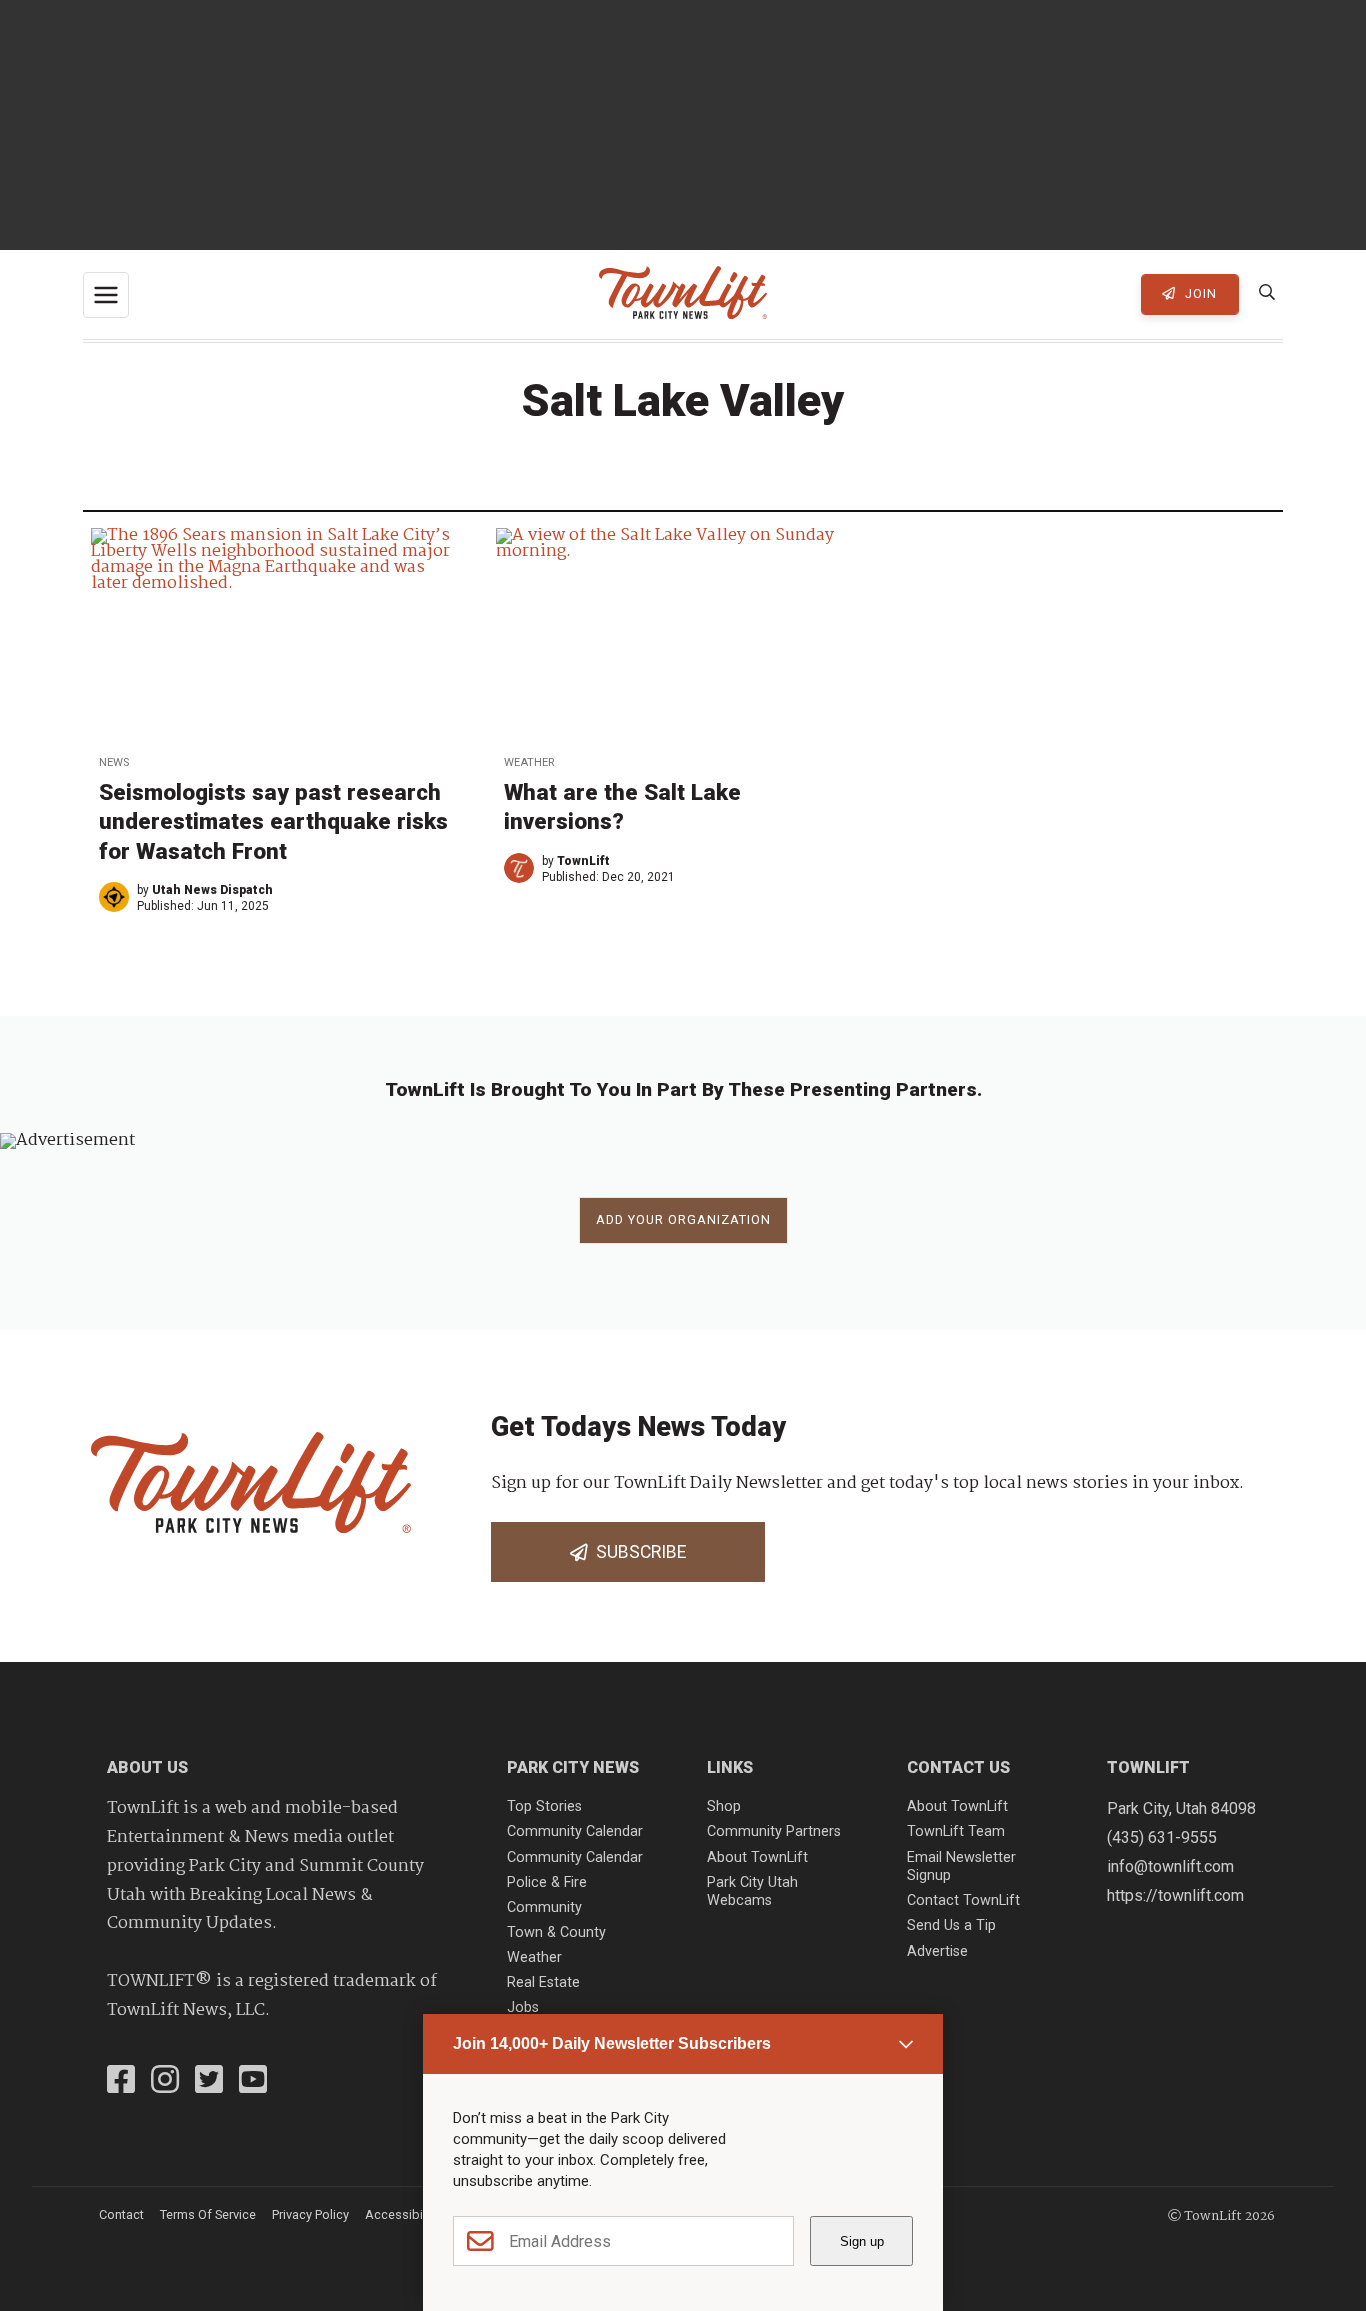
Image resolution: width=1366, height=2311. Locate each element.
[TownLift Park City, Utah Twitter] (209, 2082)
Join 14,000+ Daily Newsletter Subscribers (612, 2043)
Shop (724, 1806)
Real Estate (543, 1982)
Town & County (556, 1932)
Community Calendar (575, 1831)
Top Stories (544, 1806)
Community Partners (774, 1831)
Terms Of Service (208, 2214)
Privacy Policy (310, 2214)
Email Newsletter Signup (961, 1867)
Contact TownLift (963, 1900)
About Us (147, 1767)
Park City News (573, 1767)
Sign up (862, 2241)
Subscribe (637, 1552)
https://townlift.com (1175, 1895)
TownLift (583, 861)
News (114, 762)
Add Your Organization (683, 1219)
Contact (121, 2214)
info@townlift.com (1170, 1866)
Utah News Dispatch (212, 890)
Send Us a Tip (951, 1925)
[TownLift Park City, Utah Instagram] (165, 2082)
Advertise (937, 1951)
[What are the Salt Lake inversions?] (682, 633)
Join (1199, 293)
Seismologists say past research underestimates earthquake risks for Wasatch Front (273, 821)
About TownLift (757, 1857)
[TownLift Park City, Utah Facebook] (121, 2082)
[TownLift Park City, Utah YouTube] (253, 2082)
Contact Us (958, 1767)
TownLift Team (956, 1831)
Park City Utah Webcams (752, 1892)
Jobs (523, 2007)
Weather (529, 762)
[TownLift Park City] (683, 294)
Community (544, 1907)
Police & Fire (547, 1882)
